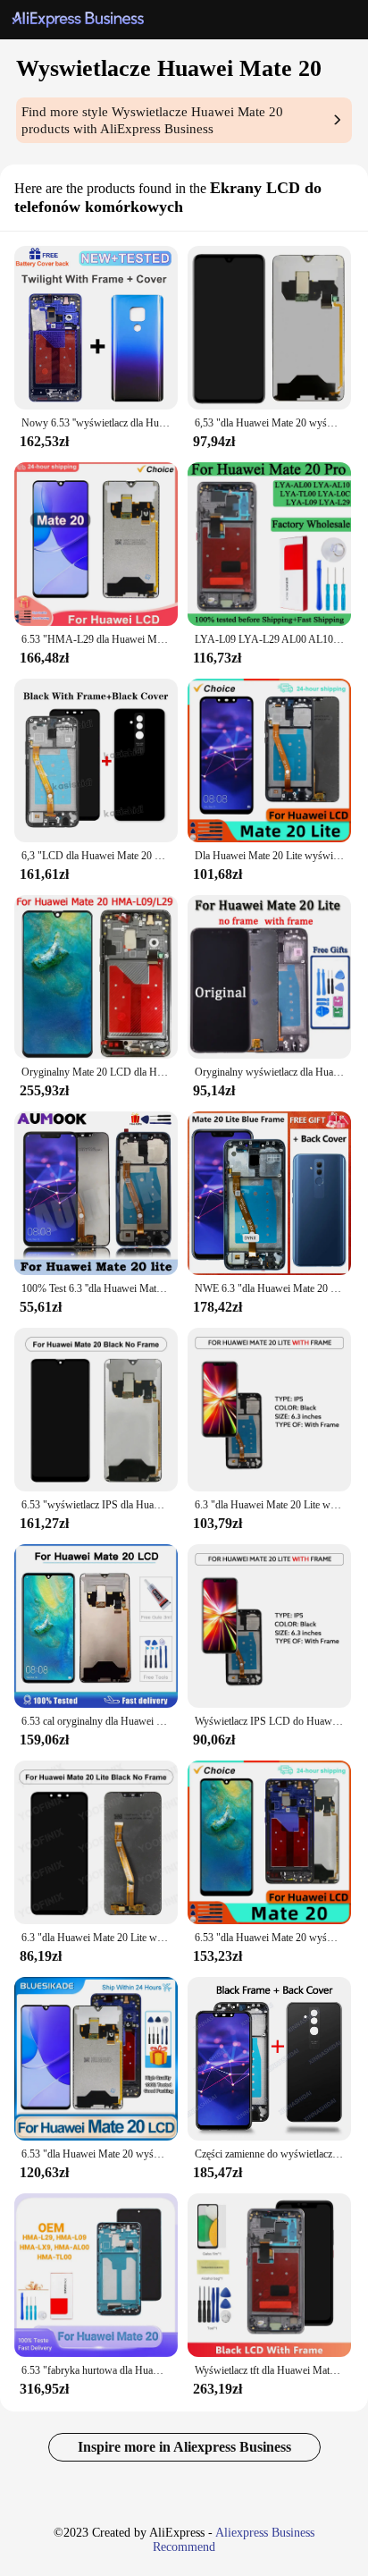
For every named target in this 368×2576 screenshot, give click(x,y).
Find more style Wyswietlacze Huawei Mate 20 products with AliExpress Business (152, 120)
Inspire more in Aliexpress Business (184, 2447)
